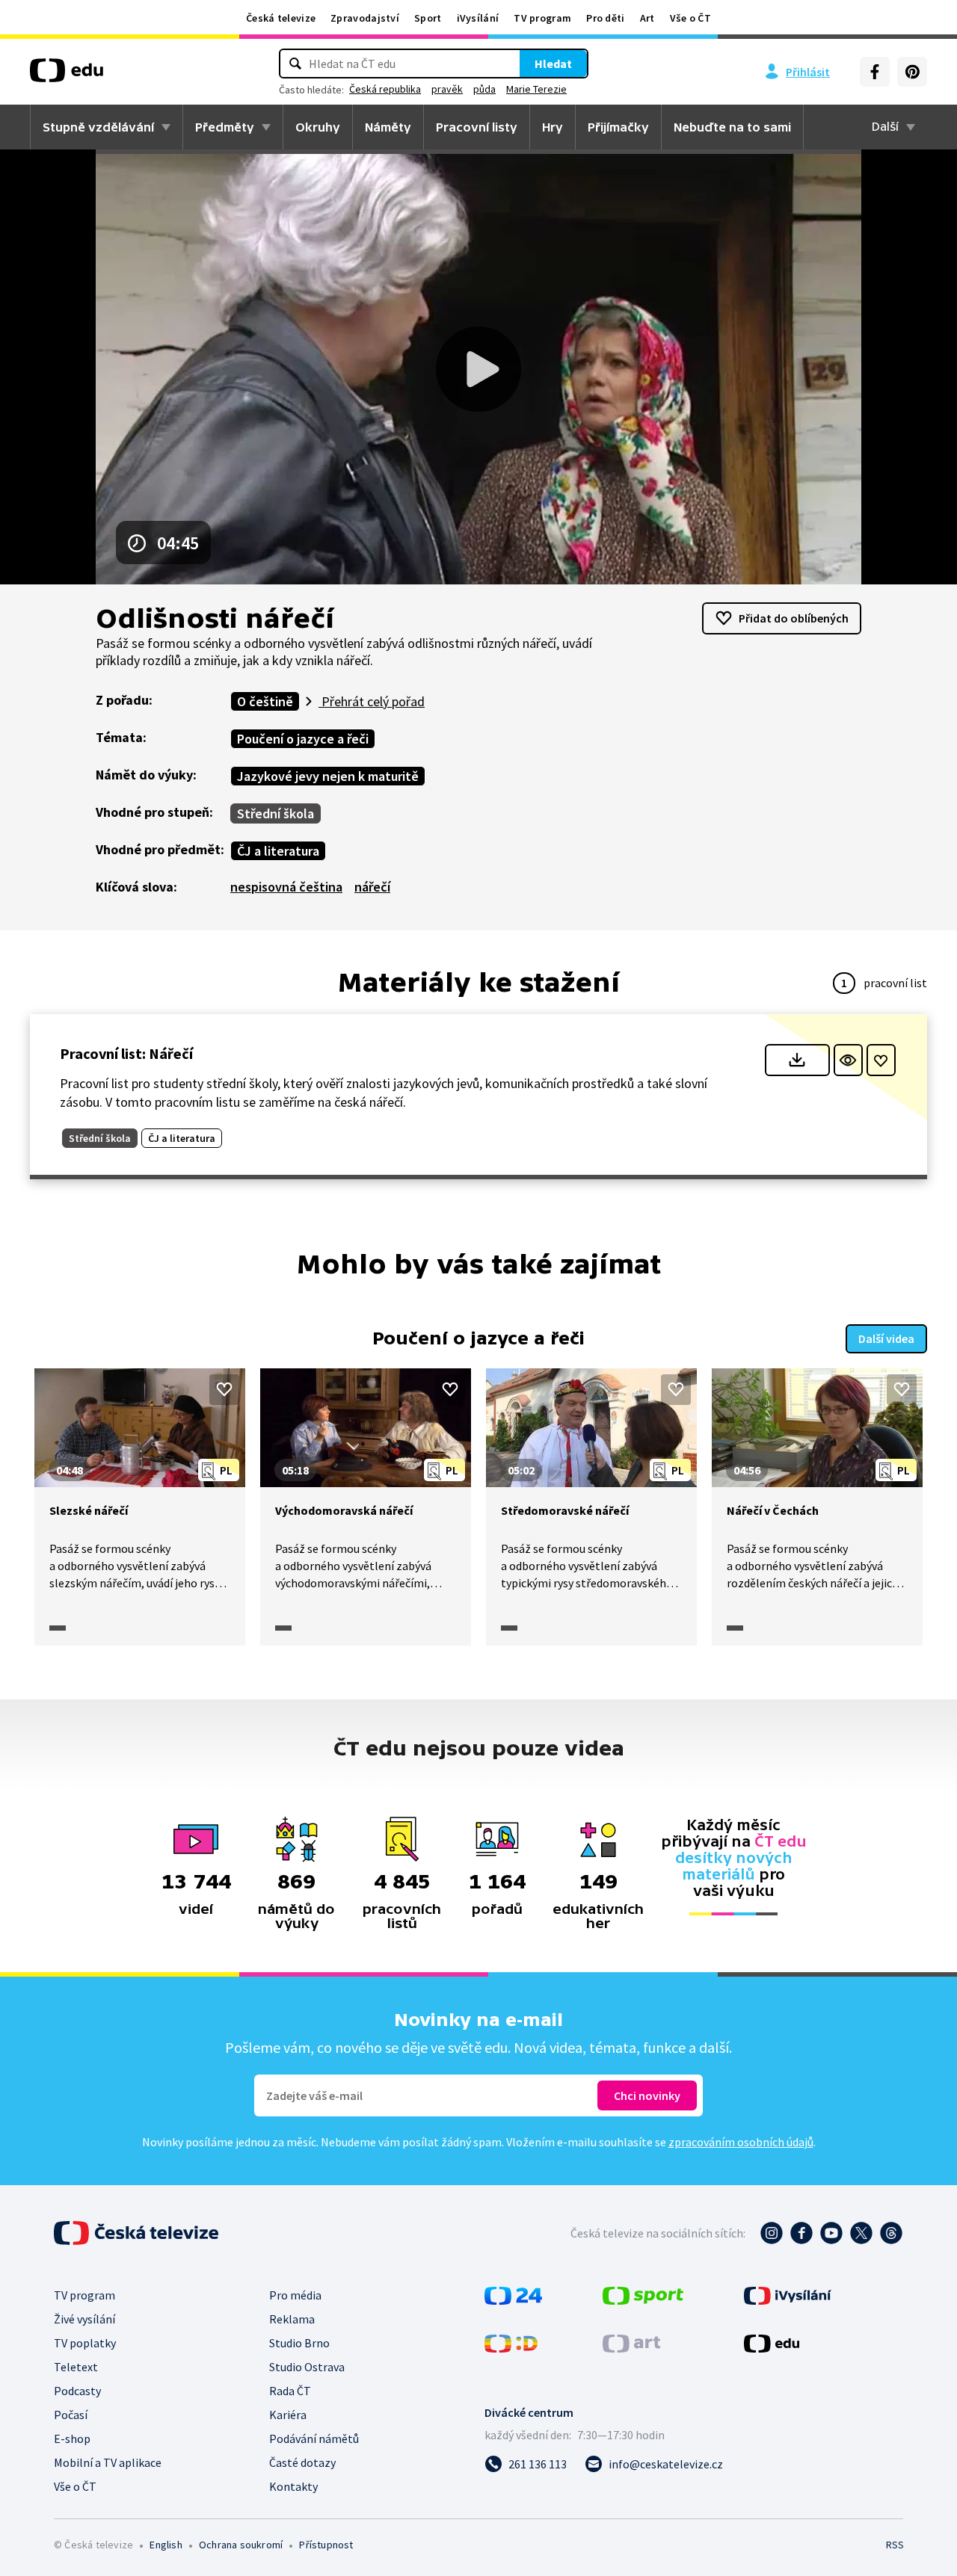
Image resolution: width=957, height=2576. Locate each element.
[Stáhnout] (797, 1060)
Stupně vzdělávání (98, 127)
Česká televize (281, 18)
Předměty (225, 127)
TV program (542, 18)
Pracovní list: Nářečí (126, 1053)
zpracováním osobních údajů (741, 2142)
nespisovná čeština (286, 887)
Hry (553, 127)
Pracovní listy (477, 127)
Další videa (886, 1338)
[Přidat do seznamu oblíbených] (881, 1060)
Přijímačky (618, 127)
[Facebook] (875, 72)
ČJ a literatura (278, 851)
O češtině (265, 701)
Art (647, 18)
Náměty (388, 127)
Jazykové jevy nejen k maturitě (328, 776)
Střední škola (276, 813)
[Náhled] (848, 1060)
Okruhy (318, 127)
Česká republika (385, 89)
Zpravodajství (365, 18)
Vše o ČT (690, 18)
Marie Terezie (536, 89)
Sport (428, 18)
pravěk (447, 89)
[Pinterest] (912, 72)
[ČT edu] (67, 75)
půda (484, 89)
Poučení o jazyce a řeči (303, 739)
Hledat (553, 64)
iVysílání (478, 18)
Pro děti (605, 18)
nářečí (372, 887)
